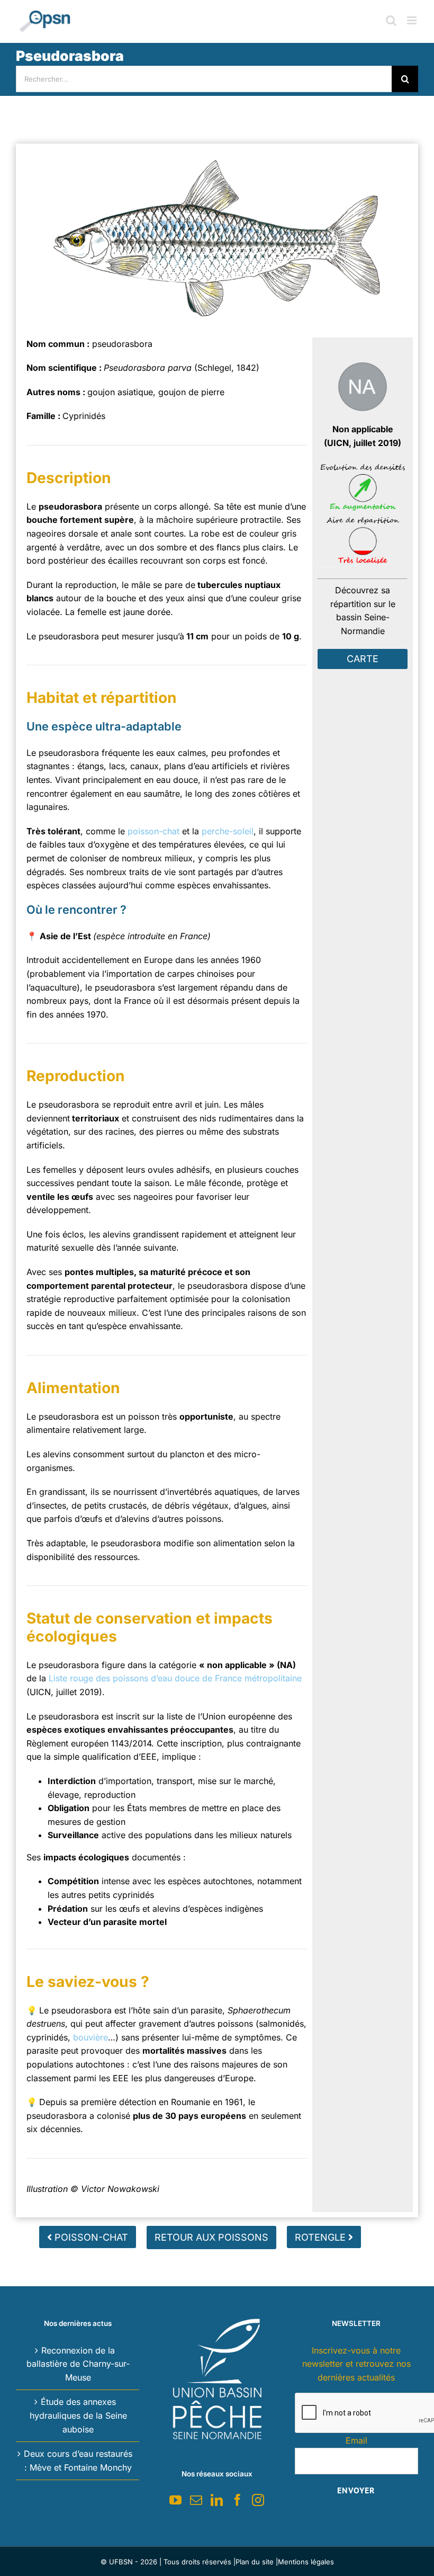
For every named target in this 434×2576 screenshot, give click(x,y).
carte (363, 659)
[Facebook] (237, 2500)
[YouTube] (175, 2500)
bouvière (91, 2037)
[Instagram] (258, 2500)
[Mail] (196, 2500)
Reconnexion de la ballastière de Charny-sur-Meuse (78, 2364)
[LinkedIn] (217, 2500)
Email (356, 2440)
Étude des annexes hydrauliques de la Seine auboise (78, 2415)
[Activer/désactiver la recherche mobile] (391, 20)
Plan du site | (257, 2562)
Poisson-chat (90, 2237)
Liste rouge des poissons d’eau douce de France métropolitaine (175, 1678)
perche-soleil (228, 831)
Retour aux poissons (211, 2237)
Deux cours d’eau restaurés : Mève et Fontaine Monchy (78, 2461)
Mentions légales (306, 2562)
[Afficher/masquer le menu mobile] (413, 20)
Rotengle (322, 2237)
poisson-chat (153, 831)
